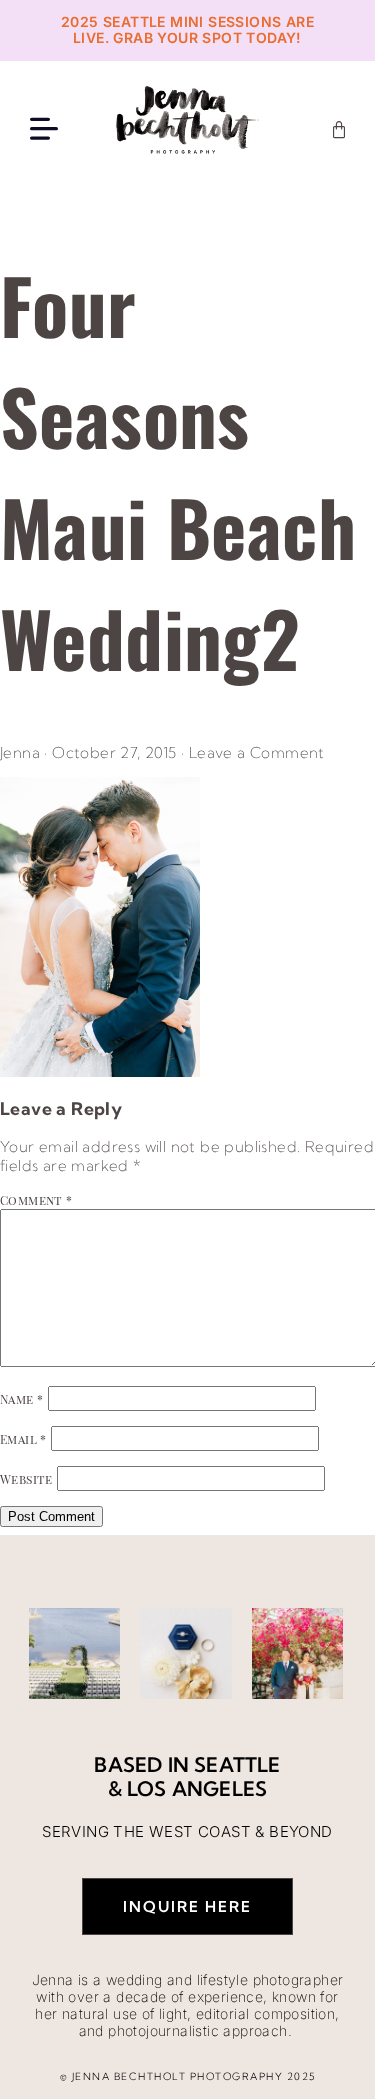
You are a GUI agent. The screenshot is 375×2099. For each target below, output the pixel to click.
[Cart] (339, 130)
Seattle (237, 1764)
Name (21, 1399)
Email (23, 1439)
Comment (36, 1200)
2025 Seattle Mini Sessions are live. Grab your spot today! (187, 30)
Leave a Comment (257, 752)
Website (26, 1479)
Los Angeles (197, 1788)
